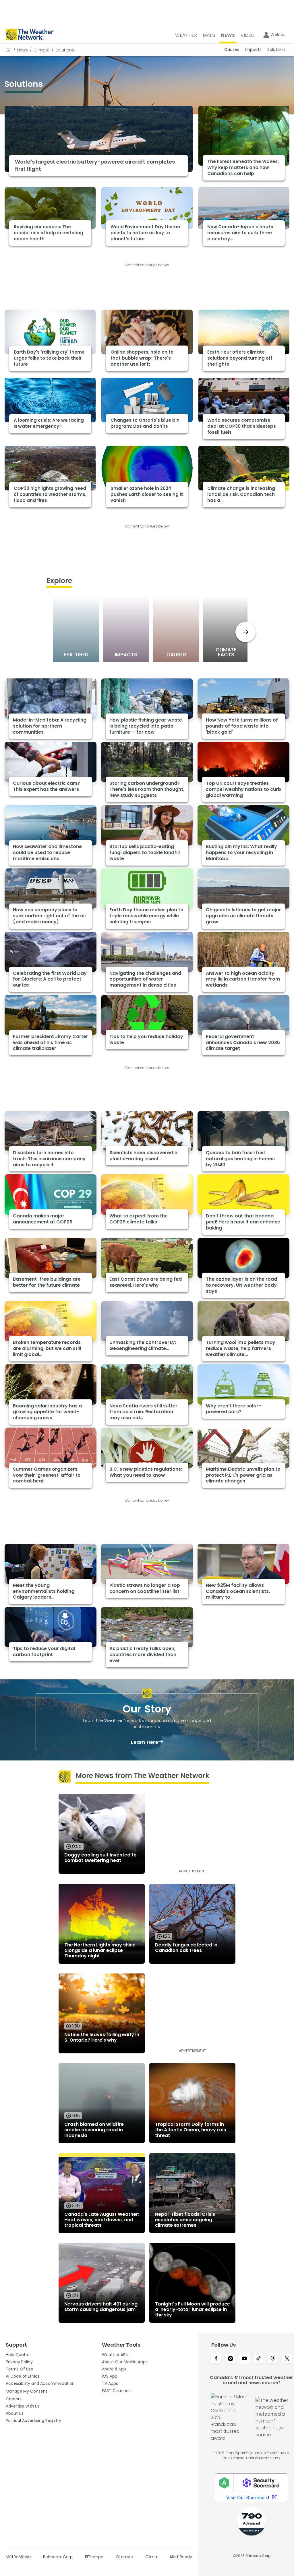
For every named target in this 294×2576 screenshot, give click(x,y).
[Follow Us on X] (287, 2359)
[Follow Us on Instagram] (230, 2359)
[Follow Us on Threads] (273, 2359)
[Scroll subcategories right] (246, 632)
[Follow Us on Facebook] (216, 2359)
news (23, 50)
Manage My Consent (27, 2391)
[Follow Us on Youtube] (244, 2359)
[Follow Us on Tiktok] (259, 2359)
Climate (42, 50)
